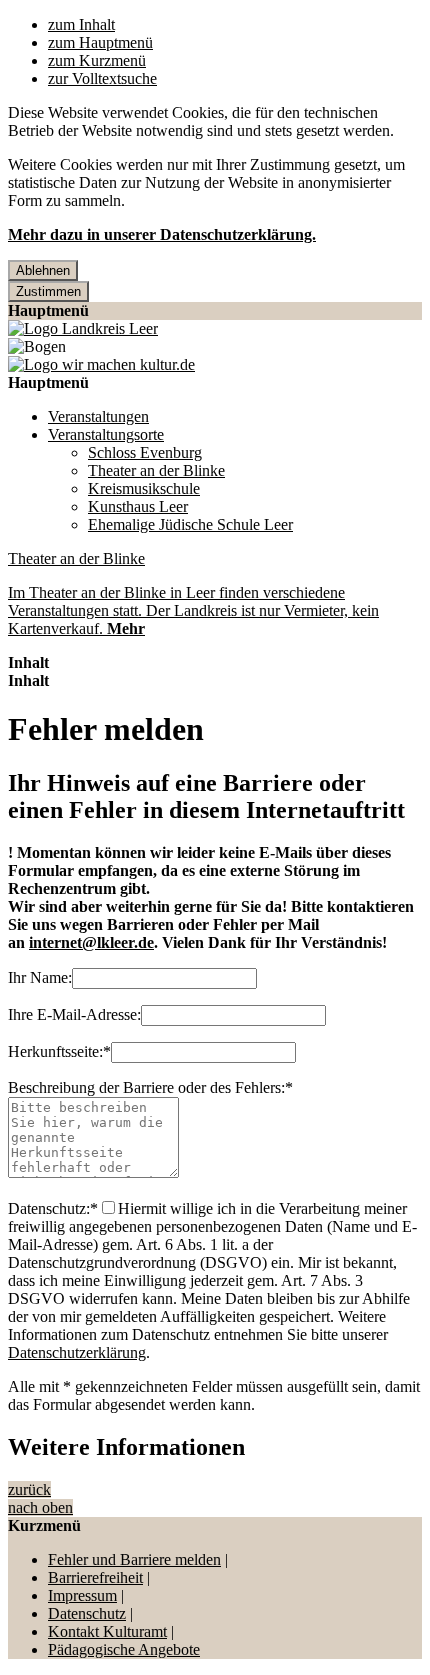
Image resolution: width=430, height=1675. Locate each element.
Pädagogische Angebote (124, 1649)
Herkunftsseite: (59, 1051)
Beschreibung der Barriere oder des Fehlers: (150, 1087)
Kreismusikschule (144, 488)
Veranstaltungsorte (106, 434)
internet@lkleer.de (91, 942)
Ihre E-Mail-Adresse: (74, 1014)
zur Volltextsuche (102, 78)
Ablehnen (43, 270)
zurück (29, 1489)
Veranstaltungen (98, 416)
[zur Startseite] (83, 328)
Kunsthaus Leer (138, 506)
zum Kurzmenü (97, 60)
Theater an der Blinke (156, 470)
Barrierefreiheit (95, 1577)
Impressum (82, 1595)
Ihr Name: (40, 977)
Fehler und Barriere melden (134, 1559)
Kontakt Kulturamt (107, 1631)
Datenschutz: (53, 1208)
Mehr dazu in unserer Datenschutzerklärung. (162, 234)
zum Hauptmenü (100, 42)
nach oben (40, 1507)
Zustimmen (48, 291)
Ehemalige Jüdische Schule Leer (190, 524)
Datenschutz (87, 1613)
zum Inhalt (81, 24)
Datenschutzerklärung (77, 1352)
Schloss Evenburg (145, 452)
